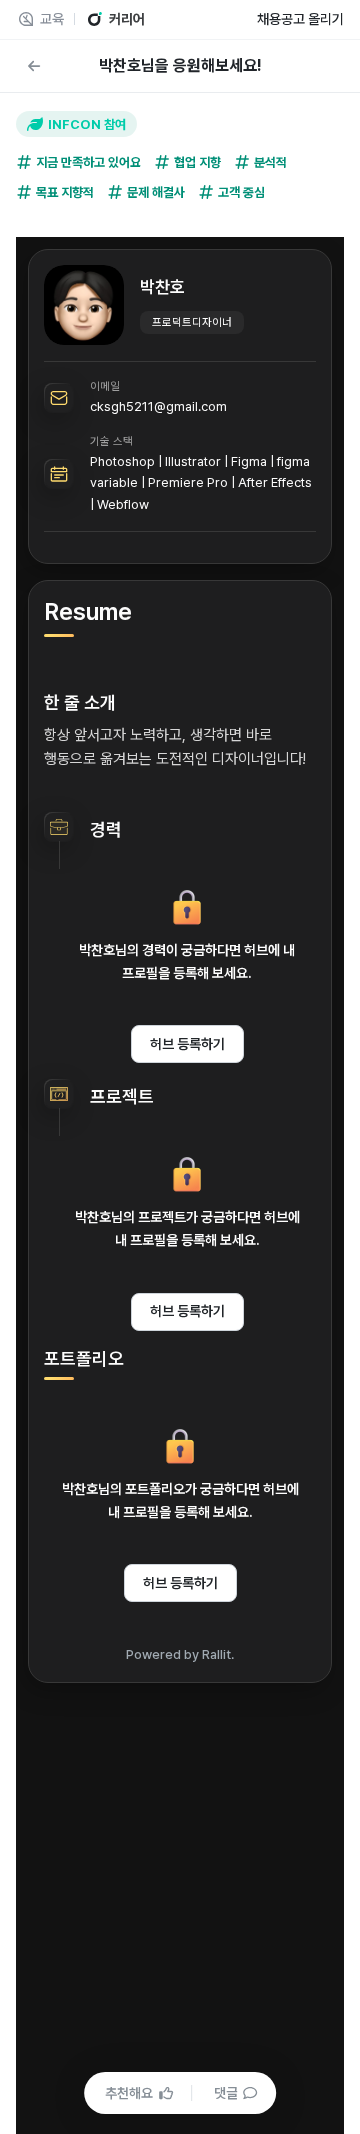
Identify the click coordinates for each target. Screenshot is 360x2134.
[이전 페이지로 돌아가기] (34, 66)
